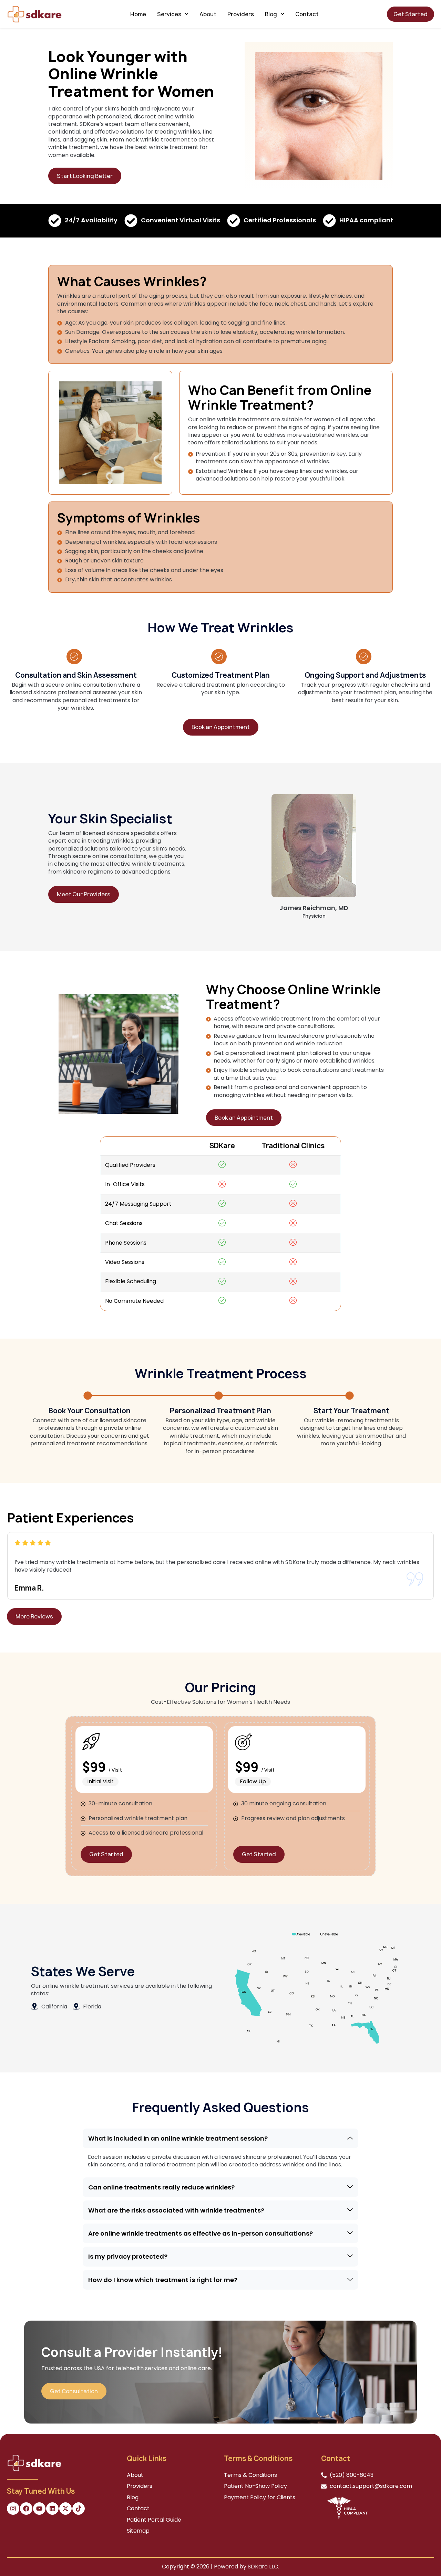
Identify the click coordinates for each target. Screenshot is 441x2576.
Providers (241, 14)
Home (138, 14)
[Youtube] (39, 2509)
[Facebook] (26, 2509)
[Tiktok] (79, 2509)
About (208, 14)
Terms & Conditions (250, 2475)
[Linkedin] (52, 2509)
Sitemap (138, 2531)
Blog (271, 14)
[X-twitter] (65, 2509)
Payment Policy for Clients (260, 2497)
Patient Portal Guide (154, 2520)
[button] (220, 2138)
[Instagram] (13, 2509)
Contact (307, 14)
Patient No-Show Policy (255, 2486)
